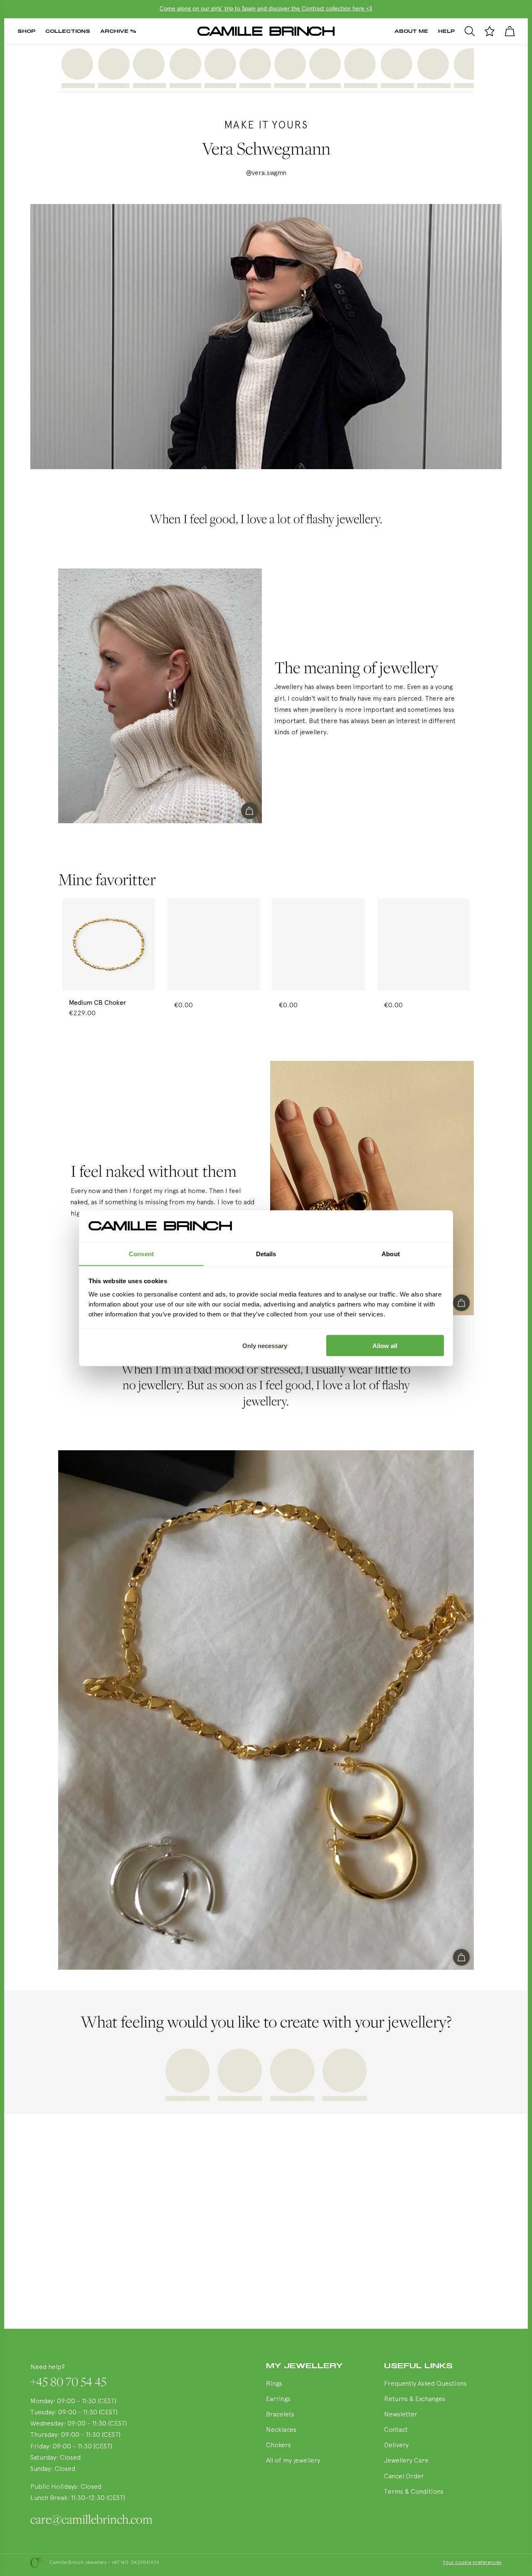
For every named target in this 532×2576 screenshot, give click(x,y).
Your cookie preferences (472, 2563)
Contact (396, 2430)
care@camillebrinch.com (89, 2519)
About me (411, 31)
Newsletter (401, 2415)
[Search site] (470, 31)
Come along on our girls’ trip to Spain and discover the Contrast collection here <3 (266, 9)
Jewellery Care (406, 2461)
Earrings (278, 2399)
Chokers (278, 2446)
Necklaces (281, 2430)
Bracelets (280, 2415)
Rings (274, 2384)
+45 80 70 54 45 (68, 2382)
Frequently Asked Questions (425, 2384)
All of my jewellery (293, 2461)
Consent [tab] (141, 1254)
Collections (68, 31)
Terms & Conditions (414, 2492)
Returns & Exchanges (415, 2399)
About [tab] (391, 1254)
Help (446, 31)
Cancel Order (404, 2477)
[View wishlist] (490, 31)
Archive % (118, 31)
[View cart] (510, 31)
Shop (26, 31)
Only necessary (265, 1345)
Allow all (385, 1345)
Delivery (396, 2446)
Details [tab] (266, 1254)
